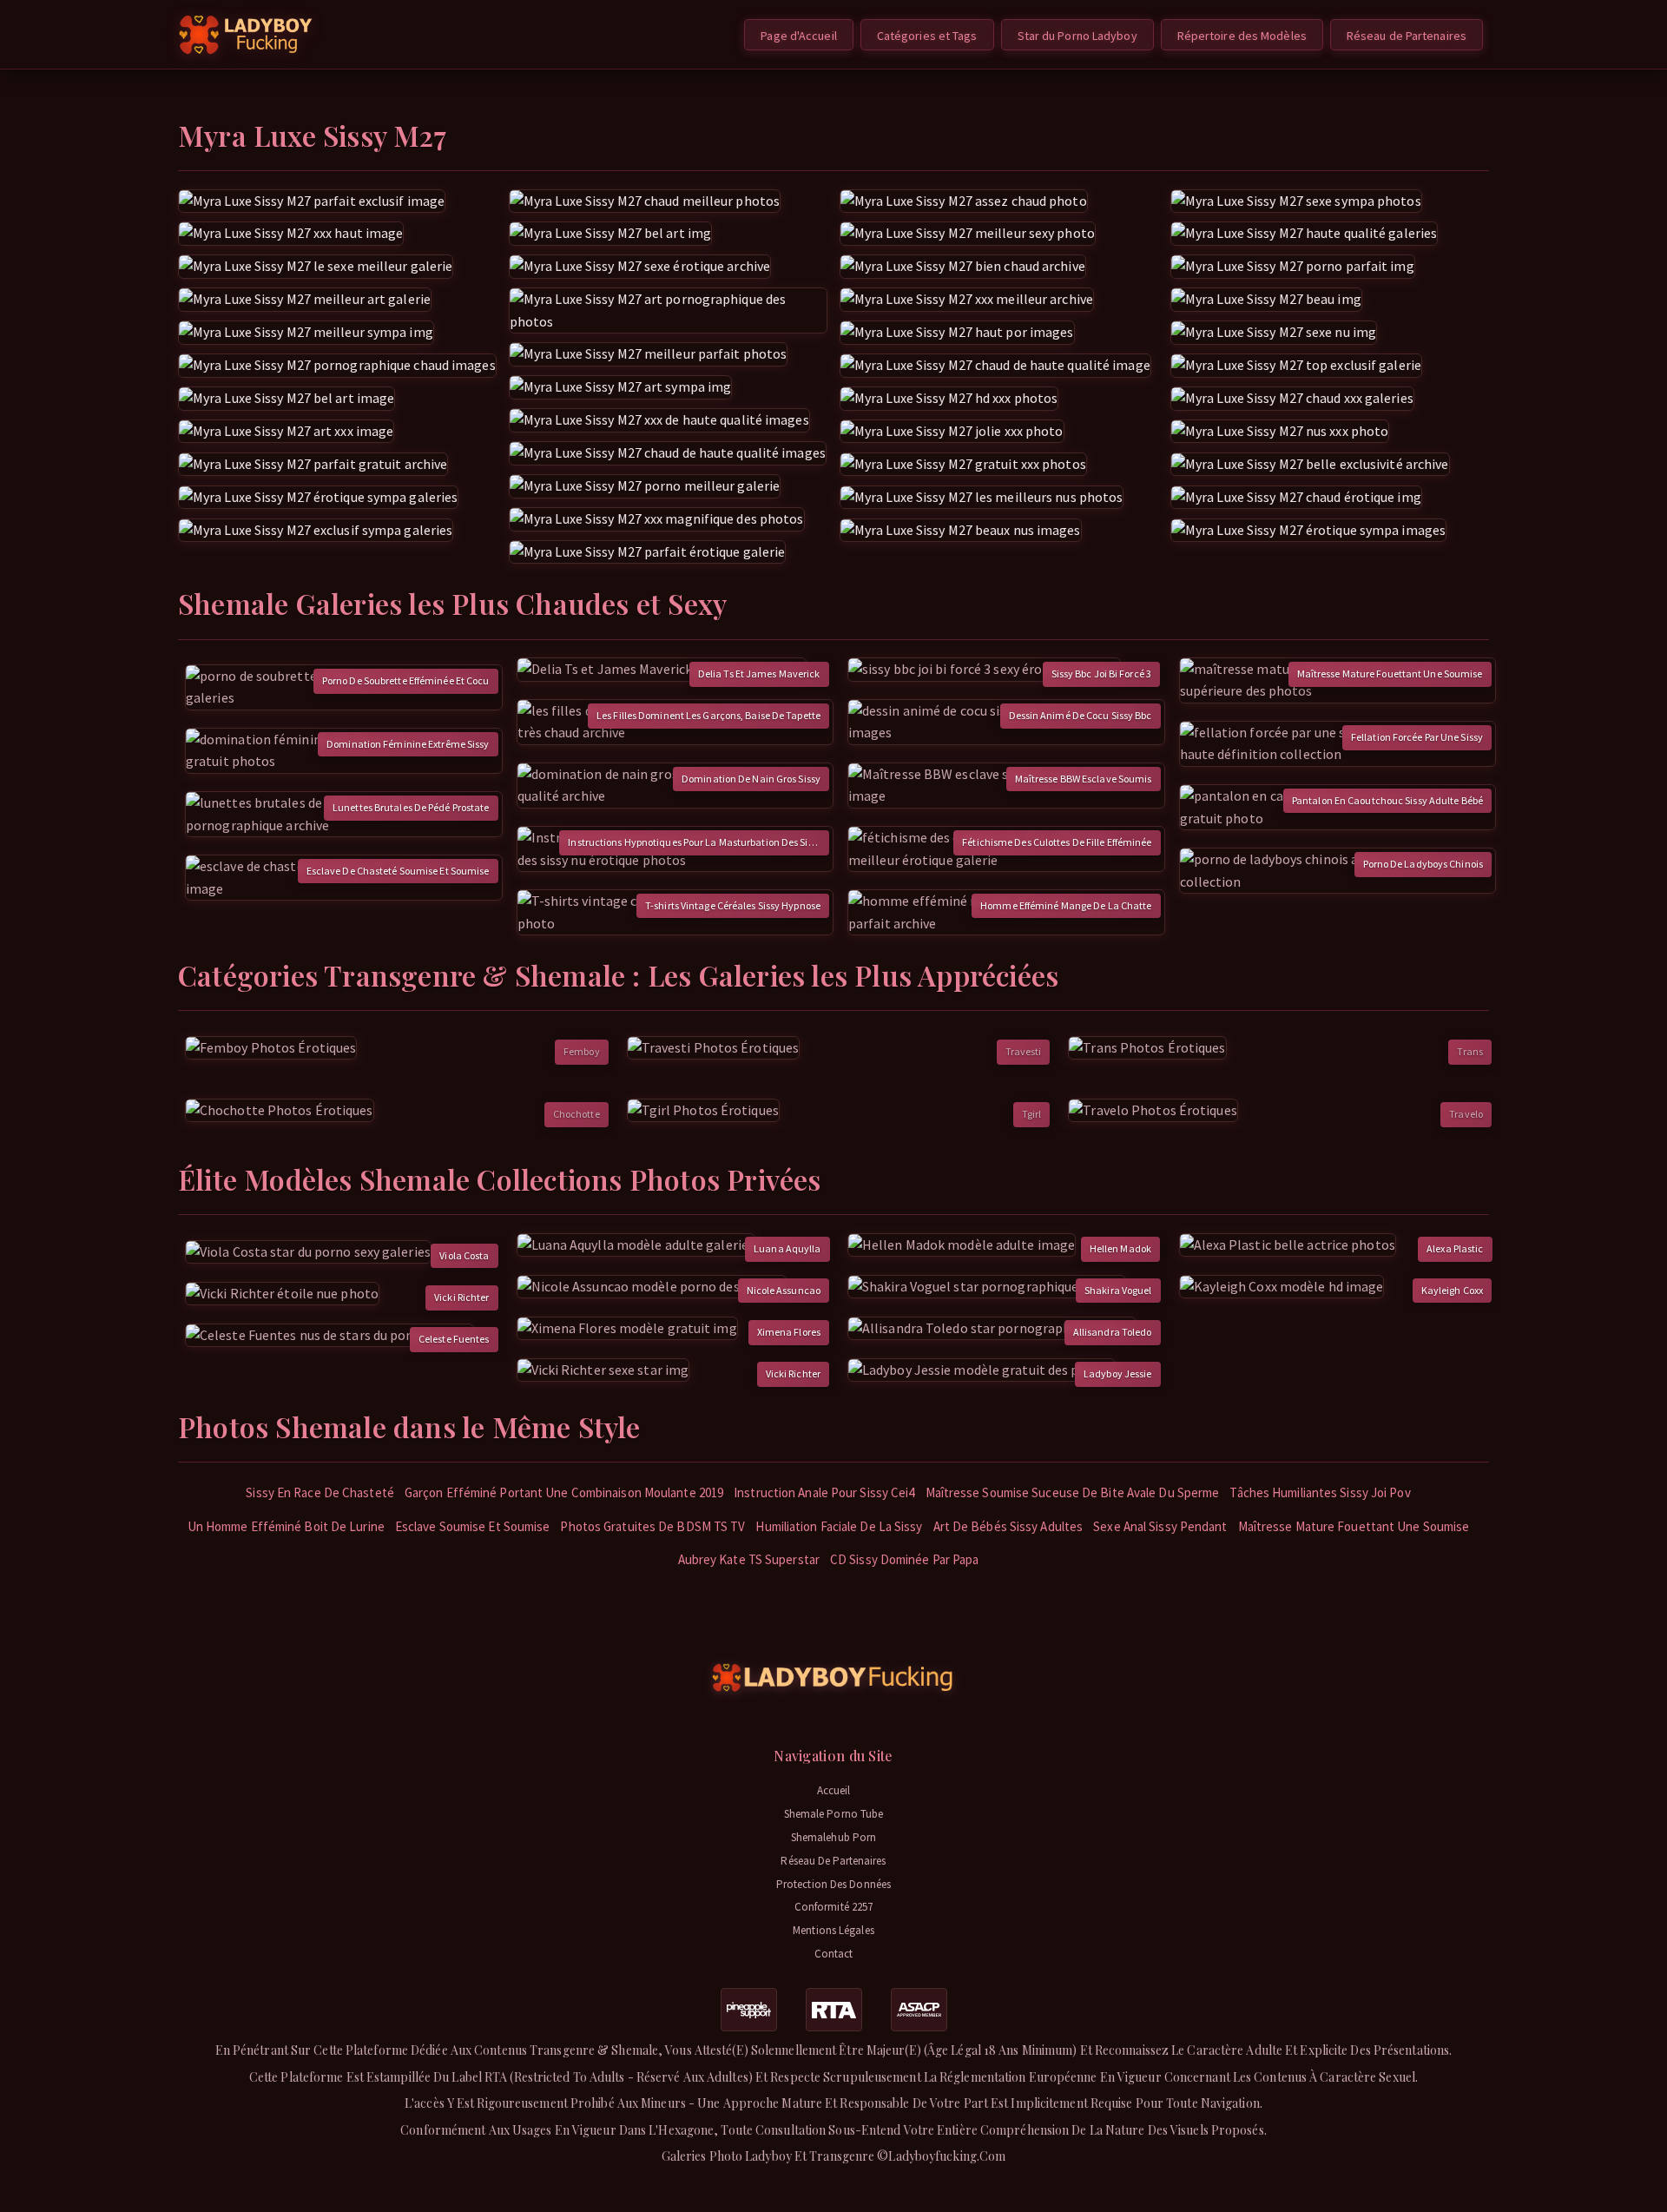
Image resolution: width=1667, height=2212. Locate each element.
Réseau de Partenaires (1407, 36)
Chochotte (577, 1114)
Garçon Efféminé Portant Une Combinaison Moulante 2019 (564, 1492)
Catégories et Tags (927, 36)
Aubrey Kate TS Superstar (749, 1559)
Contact (834, 1954)
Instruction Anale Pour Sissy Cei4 (824, 1492)
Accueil (834, 1790)
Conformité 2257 (834, 1907)
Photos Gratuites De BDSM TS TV (652, 1526)
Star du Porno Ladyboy (1077, 36)
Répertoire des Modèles (1242, 36)
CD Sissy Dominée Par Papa (905, 1559)
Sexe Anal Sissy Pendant (1160, 1526)
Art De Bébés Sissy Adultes (1008, 1526)
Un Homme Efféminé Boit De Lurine (286, 1526)
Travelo (1466, 1114)
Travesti (1024, 1051)
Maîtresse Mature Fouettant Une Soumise (1354, 1526)
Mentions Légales (833, 1930)
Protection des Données (833, 1884)
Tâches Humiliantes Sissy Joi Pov (1320, 1492)
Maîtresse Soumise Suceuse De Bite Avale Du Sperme (1073, 1492)
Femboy (582, 1051)
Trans (1470, 1051)
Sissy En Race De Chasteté (320, 1492)
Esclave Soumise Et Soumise (473, 1526)
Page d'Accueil (798, 36)
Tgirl (1032, 1114)
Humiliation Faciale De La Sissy (839, 1526)
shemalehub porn (834, 1837)
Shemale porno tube (834, 1814)
